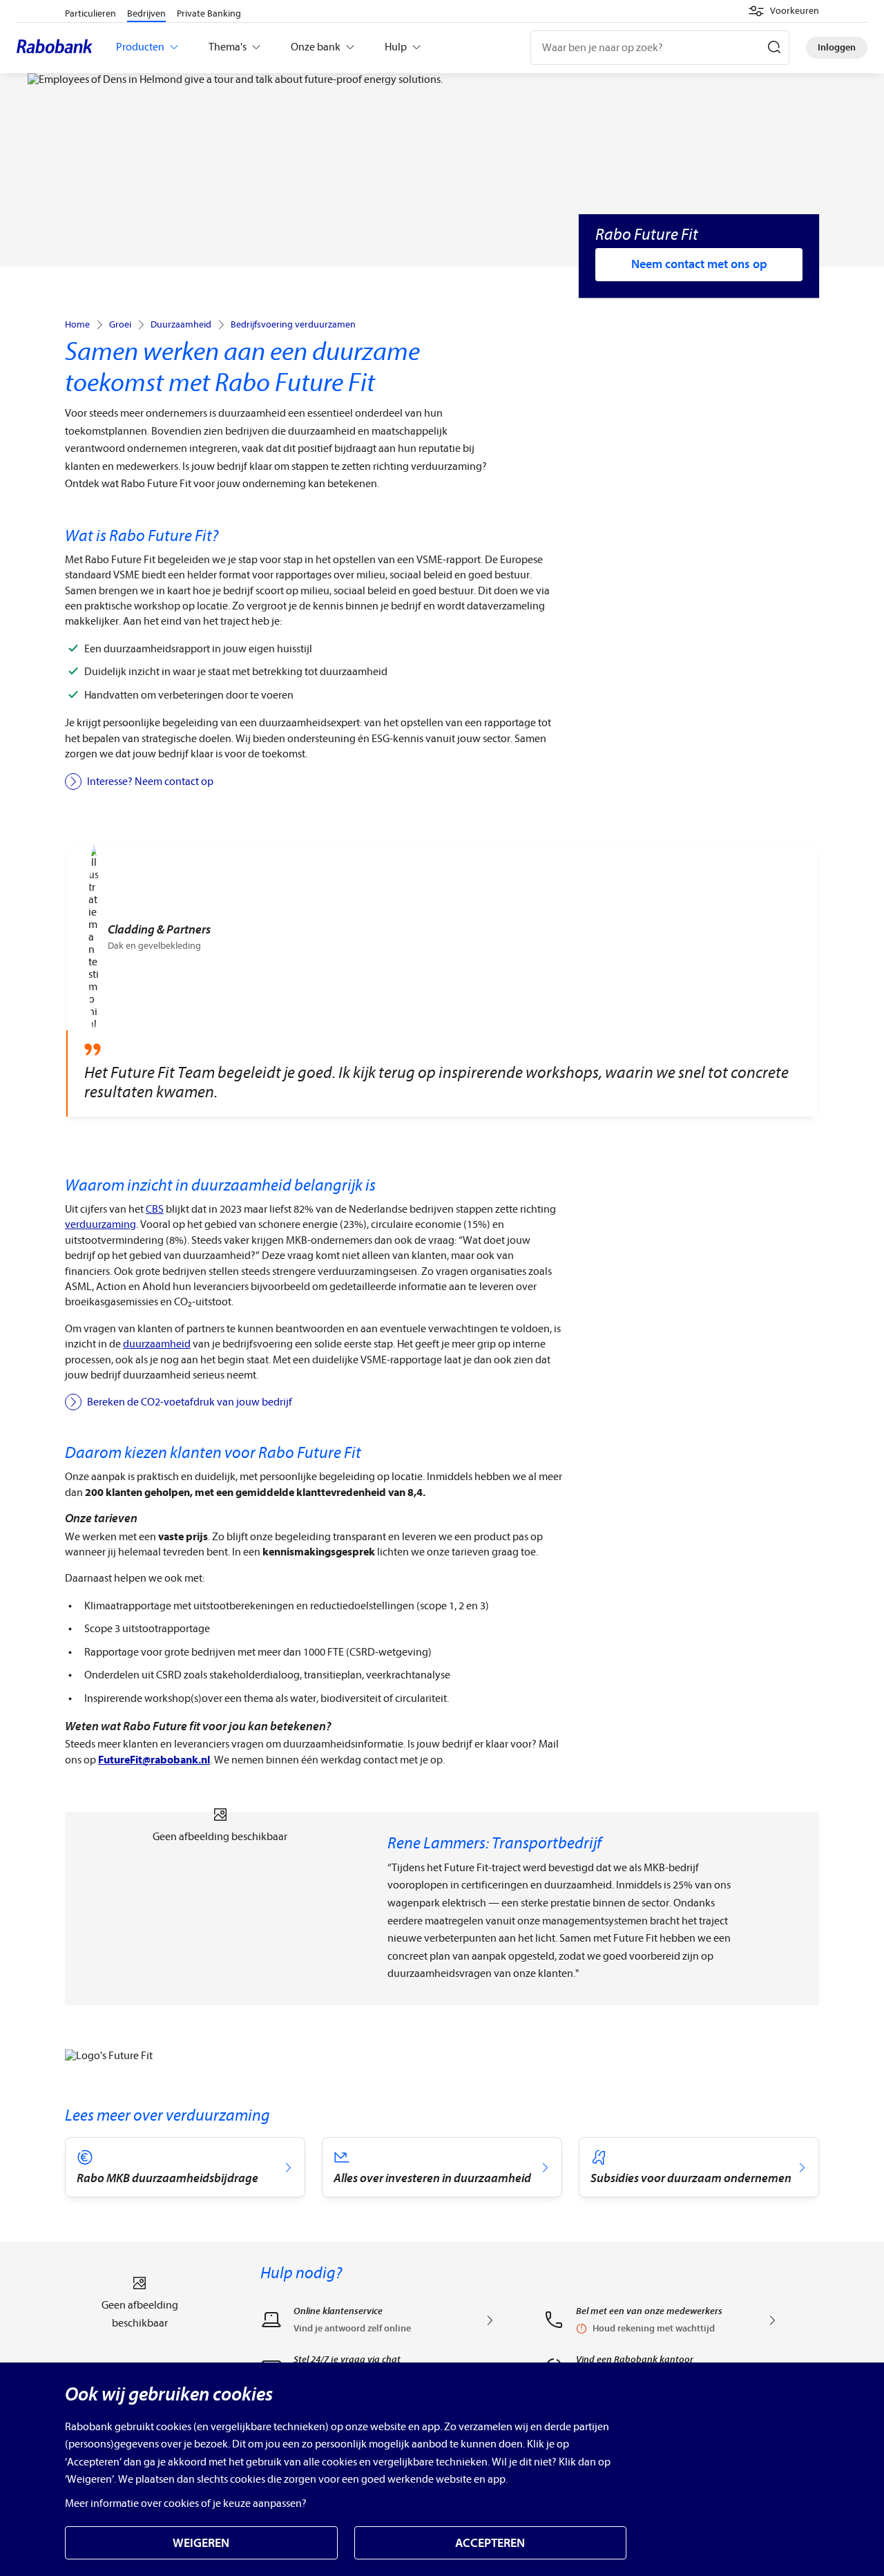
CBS (155, 1209)
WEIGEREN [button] (201, 2543)
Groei (120, 325)
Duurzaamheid (181, 325)
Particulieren (90, 13)
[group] (442, 981)
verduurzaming (100, 1224)
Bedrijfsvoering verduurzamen (293, 325)
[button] (784, 11)
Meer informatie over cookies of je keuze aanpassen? (186, 2503)
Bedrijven (146, 13)
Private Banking (209, 13)
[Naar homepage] (58, 48)
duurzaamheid (157, 1344)
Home (77, 325)
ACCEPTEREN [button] (490, 2543)
